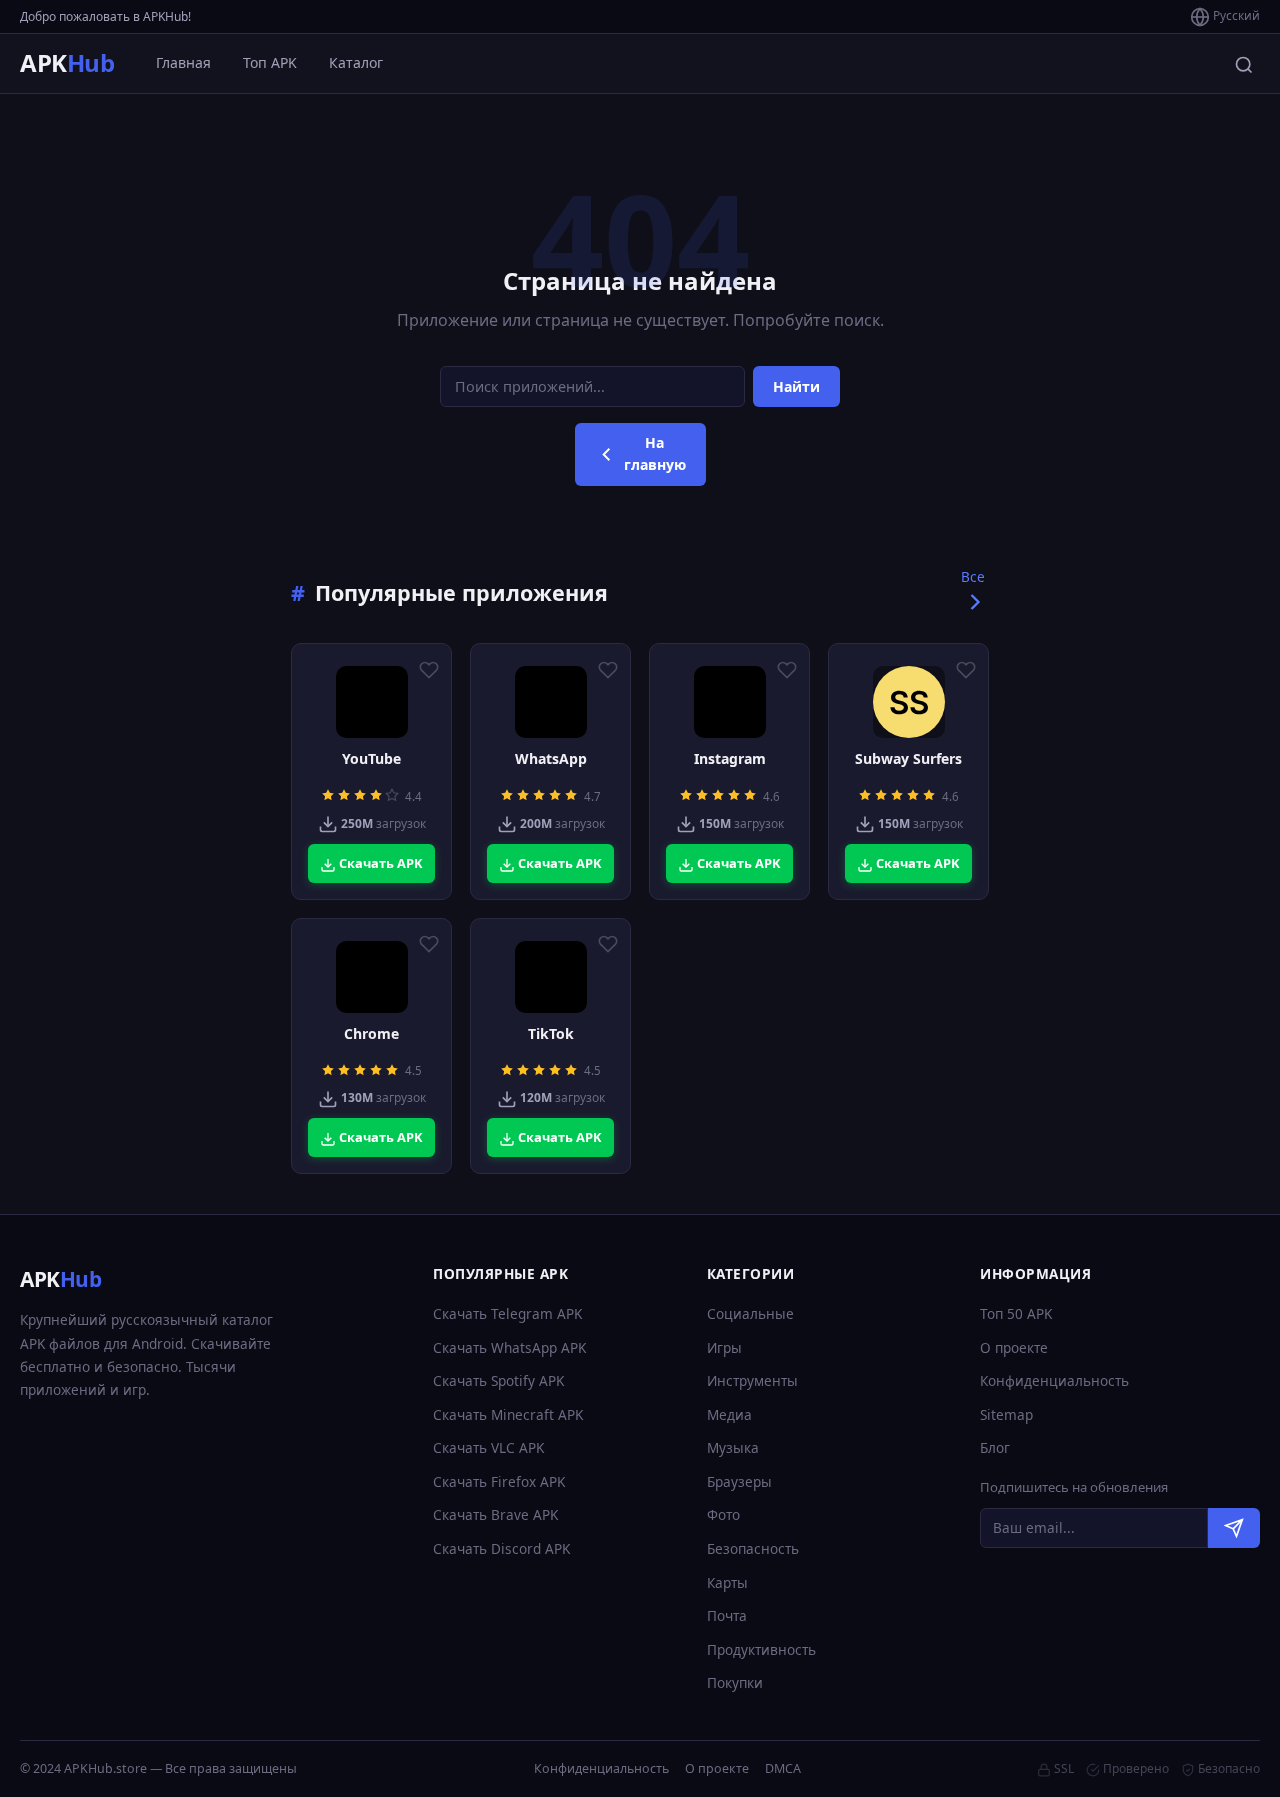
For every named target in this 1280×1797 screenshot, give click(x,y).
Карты (727, 1582)
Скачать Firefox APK (499, 1481)
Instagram (730, 759)
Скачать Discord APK (501, 1548)
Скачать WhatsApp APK (509, 1347)
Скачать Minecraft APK (508, 1414)
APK (67, 62)
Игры (724, 1347)
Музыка (733, 1447)
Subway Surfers (908, 759)
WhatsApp (551, 759)
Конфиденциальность (1054, 1380)
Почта (727, 1615)
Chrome (371, 1034)
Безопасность (753, 1548)
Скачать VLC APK (488, 1447)
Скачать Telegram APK (507, 1313)
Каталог (356, 62)
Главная (183, 62)
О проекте (1014, 1347)
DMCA (783, 1768)
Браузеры (739, 1481)
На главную (655, 453)
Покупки (735, 1682)
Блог (995, 1447)
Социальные (750, 1313)
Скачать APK (379, 863)
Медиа (729, 1414)
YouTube (371, 759)
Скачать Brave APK (495, 1514)
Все (973, 576)
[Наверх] (1226, 1763)
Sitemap (1006, 1414)
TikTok (551, 1034)
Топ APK (270, 62)
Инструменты (752, 1380)
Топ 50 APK (1016, 1313)
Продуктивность (761, 1649)
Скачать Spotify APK (498, 1380)
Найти (796, 386)
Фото (723, 1514)
